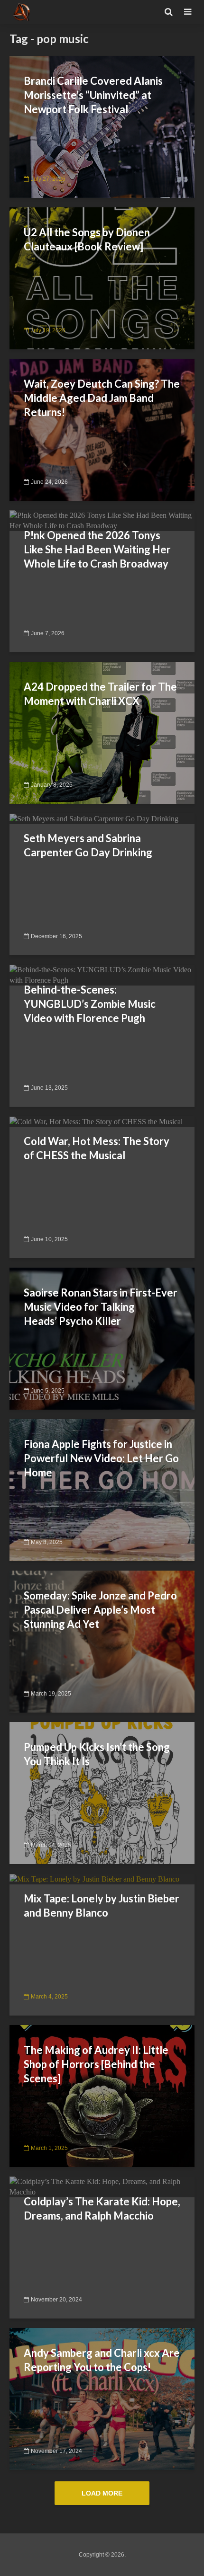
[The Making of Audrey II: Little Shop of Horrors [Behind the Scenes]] (102, 2095)
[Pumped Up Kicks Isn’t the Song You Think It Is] (102, 1792)
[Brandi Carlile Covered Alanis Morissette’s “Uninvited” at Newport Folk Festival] (102, 126)
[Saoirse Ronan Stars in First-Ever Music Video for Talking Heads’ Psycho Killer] (102, 1338)
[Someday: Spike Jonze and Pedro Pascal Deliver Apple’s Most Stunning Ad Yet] (102, 1641)
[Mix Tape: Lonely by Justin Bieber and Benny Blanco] (94, 1879)
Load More (102, 2493)
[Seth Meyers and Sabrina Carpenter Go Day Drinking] (94, 818)
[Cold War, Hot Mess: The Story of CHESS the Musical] (96, 1121)
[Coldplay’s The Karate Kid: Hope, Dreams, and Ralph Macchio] (102, 2186)
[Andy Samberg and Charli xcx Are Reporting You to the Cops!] (102, 2398)
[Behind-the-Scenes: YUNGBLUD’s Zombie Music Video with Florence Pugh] (102, 974)
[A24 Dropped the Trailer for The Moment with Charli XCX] (102, 732)
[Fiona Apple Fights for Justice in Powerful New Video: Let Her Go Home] (102, 1489)
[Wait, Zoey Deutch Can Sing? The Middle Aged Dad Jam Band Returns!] (102, 429)
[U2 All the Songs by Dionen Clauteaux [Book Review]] (102, 278)
